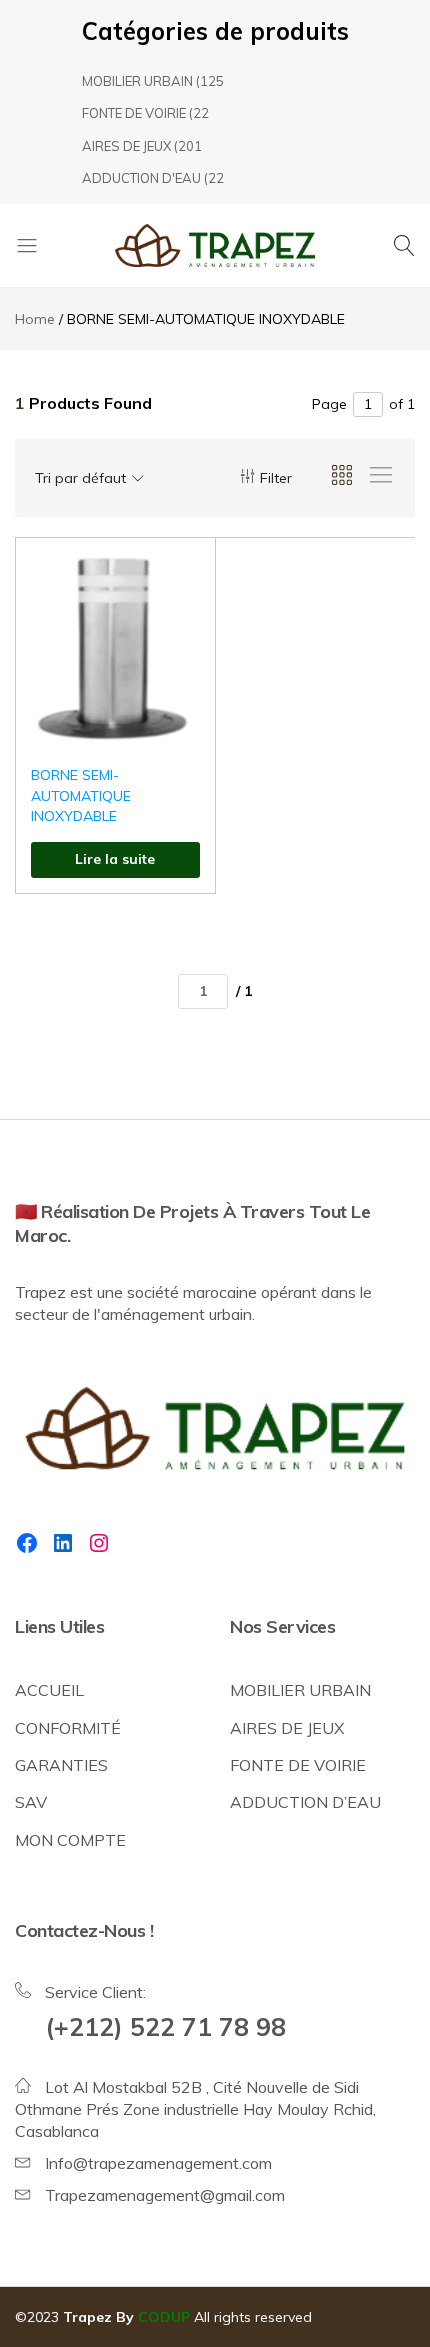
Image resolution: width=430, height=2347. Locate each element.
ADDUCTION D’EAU (305, 1802)
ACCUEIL (49, 1690)
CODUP (164, 2317)
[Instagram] (99, 1543)
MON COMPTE (70, 1840)
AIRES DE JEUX (126, 146)
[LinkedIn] (63, 1543)
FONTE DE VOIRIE (134, 113)
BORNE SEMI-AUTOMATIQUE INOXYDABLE (81, 795)
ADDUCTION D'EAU (141, 178)
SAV (31, 1802)
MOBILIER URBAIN (137, 81)
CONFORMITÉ (68, 1728)
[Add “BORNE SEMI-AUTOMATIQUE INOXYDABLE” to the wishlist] (175, 582)
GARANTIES (61, 1765)
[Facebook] (27, 1543)
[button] (175, 634)
